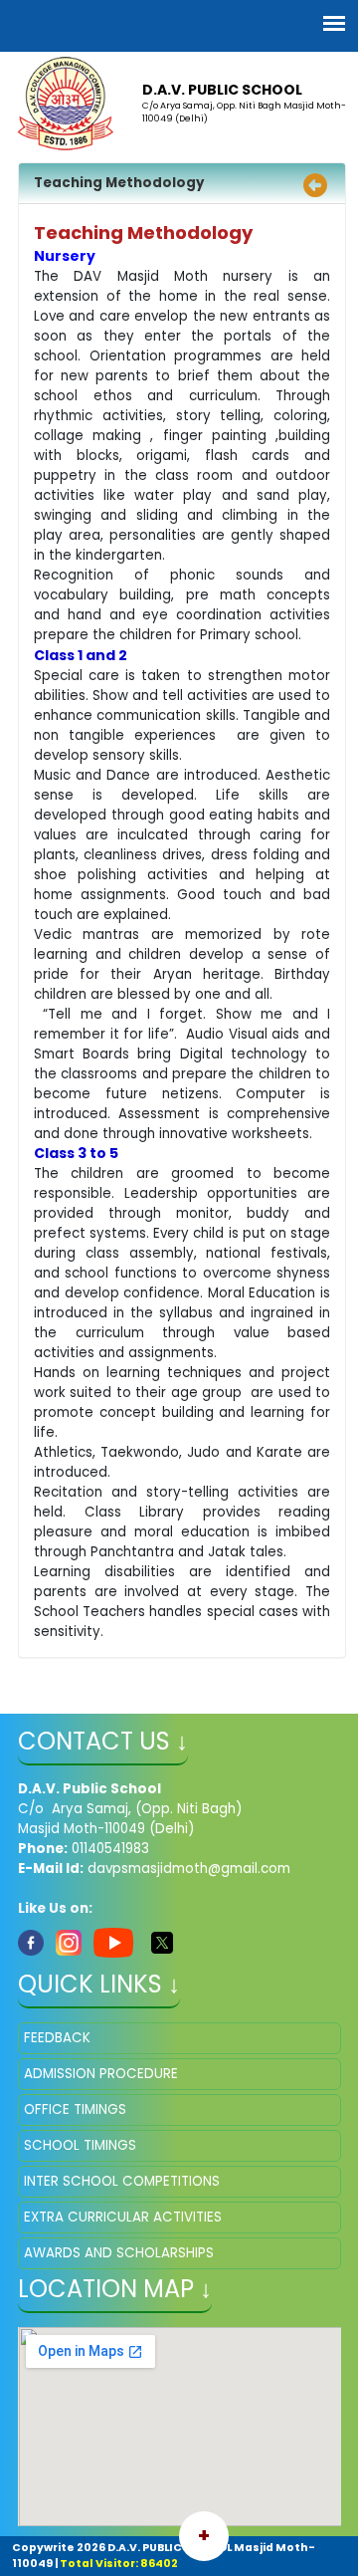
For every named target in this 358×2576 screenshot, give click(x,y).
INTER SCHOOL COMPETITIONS (122, 2181)
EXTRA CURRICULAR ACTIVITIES (123, 2217)
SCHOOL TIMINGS (80, 2145)
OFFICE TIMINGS (75, 2109)
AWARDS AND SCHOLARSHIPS (119, 2253)
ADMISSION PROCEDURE (101, 2074)
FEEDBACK (57, 2038)
